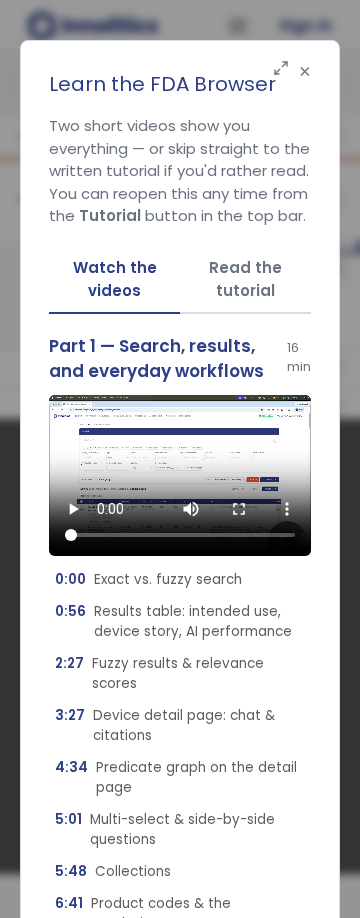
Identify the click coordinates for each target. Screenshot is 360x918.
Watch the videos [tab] (115, 279)
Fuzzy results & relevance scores (159, 673)
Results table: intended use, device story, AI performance (173, 621)
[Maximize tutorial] (281, 69)
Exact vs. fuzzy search (148, 579)
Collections (113, 871)
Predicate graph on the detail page (176, 777)
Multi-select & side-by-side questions (165, 829)
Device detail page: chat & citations (165, 725)
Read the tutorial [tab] (245, 279)
